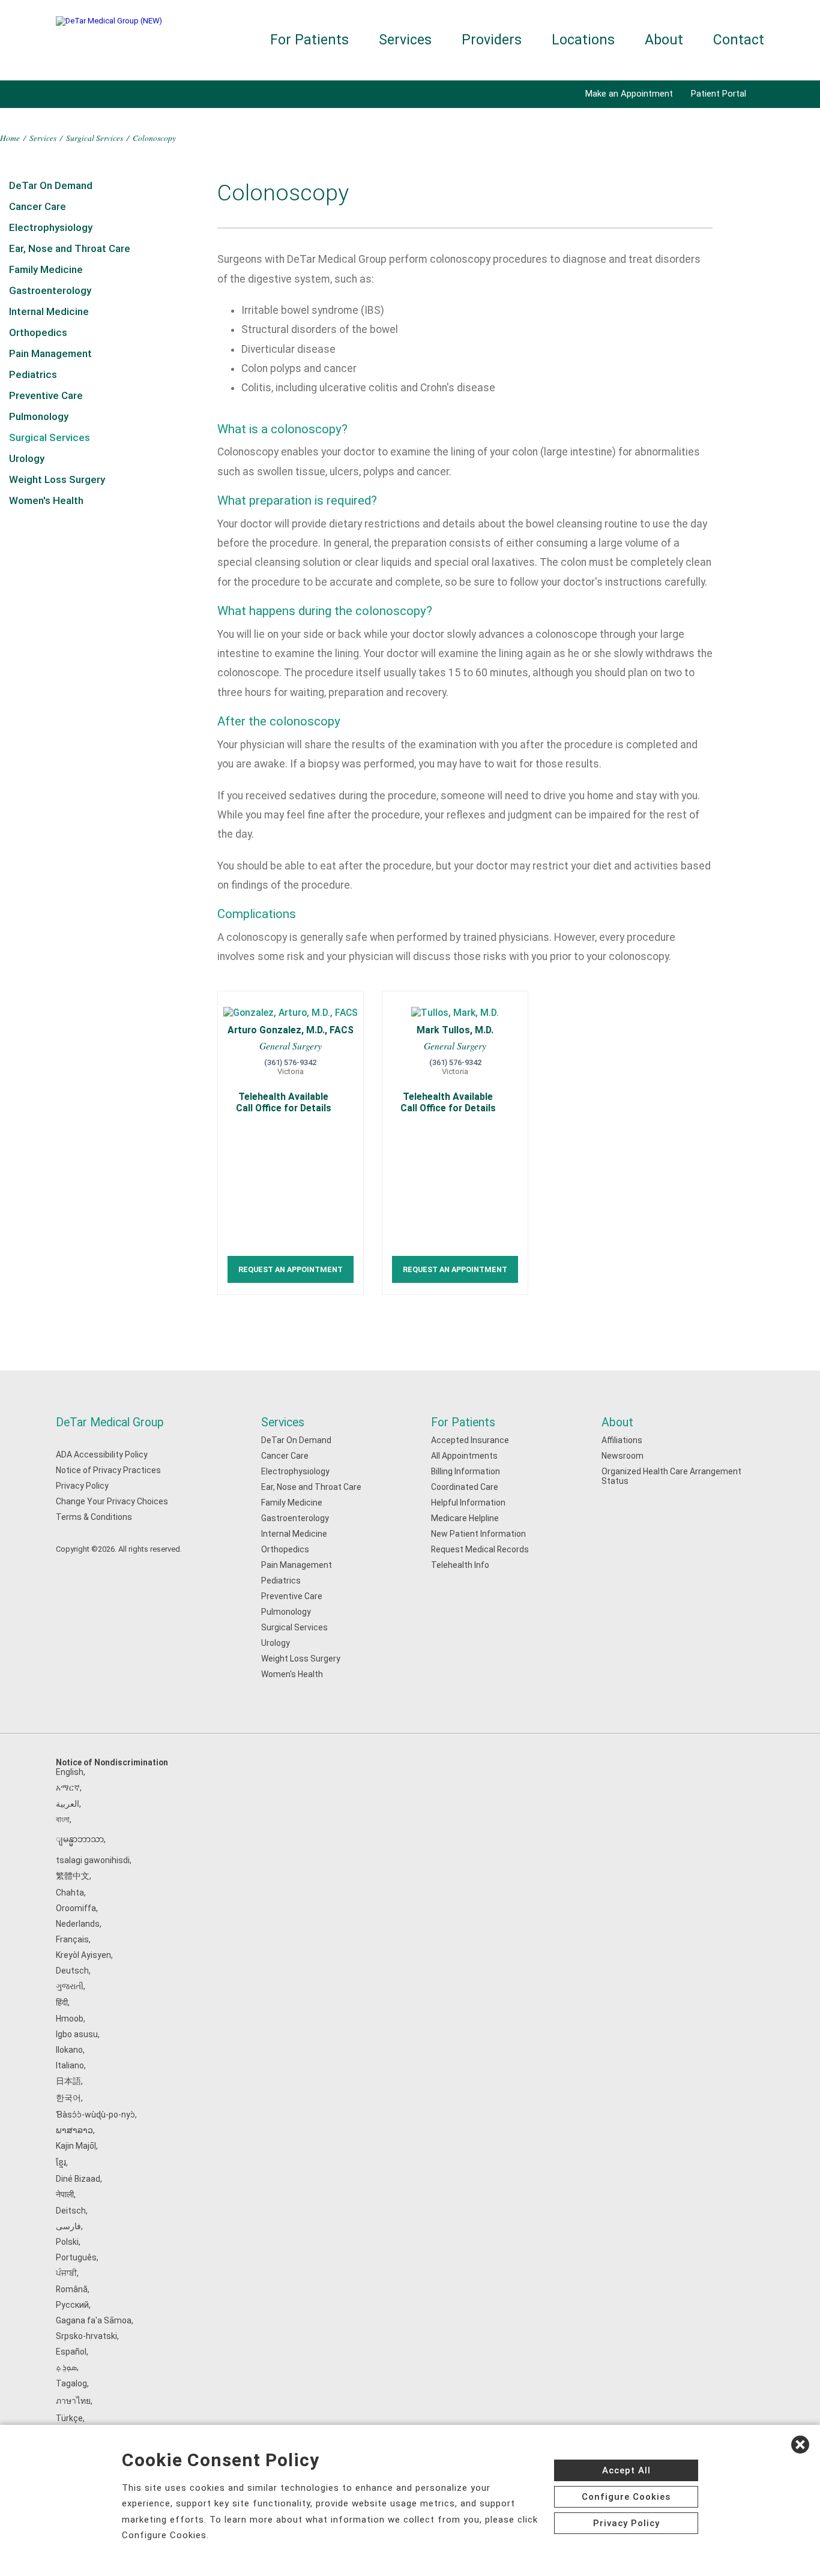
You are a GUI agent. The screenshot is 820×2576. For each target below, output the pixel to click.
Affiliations (622, 1440)
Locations (583, 40)
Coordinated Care (465, 1487)
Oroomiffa (76, 1908)
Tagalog (71, 2383)
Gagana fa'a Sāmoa (94, 2320)
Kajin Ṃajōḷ (76, 2146)
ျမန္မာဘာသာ (80, 1839)
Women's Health (46, 500)
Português (76, 2257)
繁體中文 (73, 1876)
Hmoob (70, 2019)
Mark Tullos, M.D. (455, 1030)
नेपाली (65, 2194)
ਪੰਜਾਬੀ (66, 2273)
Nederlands (78, 1924)
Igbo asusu (77, 2034)
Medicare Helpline (465, 1518)
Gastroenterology (50, 290)
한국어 (68, 2098)
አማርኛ (68, 1788)
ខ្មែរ (61, 2163)
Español (71, 2352)
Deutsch (72, 1971)
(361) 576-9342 (290, 1062)
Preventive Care (46, 395)
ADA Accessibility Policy (102, 1455)
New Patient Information (478, 1534)
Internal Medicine (49, 311)
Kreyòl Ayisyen (83, 1955)
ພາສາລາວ (74, 2130)
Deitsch (71, 2211)
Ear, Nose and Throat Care (70, 248)
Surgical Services (95, 138)
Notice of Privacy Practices (108, 1470)
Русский (72, 2305)
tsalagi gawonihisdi (93, 1860)
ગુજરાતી (70, 1986)
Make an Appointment (629, 94)
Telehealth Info (460, 1565)
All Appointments (464, 1456)
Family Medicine (46, 269)
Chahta (70, 1893)
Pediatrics (33, 374)
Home (10, 138)
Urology (27, 458)
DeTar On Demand (51, 185)
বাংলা (63, 1819)
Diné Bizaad (78, 2179)
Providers (492, 40)
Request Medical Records (480, 1549)
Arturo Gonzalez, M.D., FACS (291, 1030)
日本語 (68, 2081)
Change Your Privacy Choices (112, 1501)
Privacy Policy (82, 1486)
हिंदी (62, 2002)
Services (405, 40)
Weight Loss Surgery (57, 479)
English (70, 1772)
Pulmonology (39, 416)
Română (72, 2289)
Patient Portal (719, 94)
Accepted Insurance (470, 1440)
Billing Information (466, 1471)
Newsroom (623, 1456)
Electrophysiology (51, 227)
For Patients (309, 40)
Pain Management (50, 353)
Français (72, 1939)
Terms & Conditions (94, 1517)
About (664, 40)
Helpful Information (468, 1503)
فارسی (68, 2226)
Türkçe (69, 2418)
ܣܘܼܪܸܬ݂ (66, 2367)
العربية (68, 1804)
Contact (739, 40)
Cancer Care (38, 206)
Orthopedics (38, 332)
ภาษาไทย (73, 2401)
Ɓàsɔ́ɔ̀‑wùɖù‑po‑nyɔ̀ (95, 2115)
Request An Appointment (291, 1269)
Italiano (70, 2065)
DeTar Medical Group (110, 1422)
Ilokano (69, 2050)
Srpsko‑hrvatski (86, 2336)
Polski (67, 2242)
